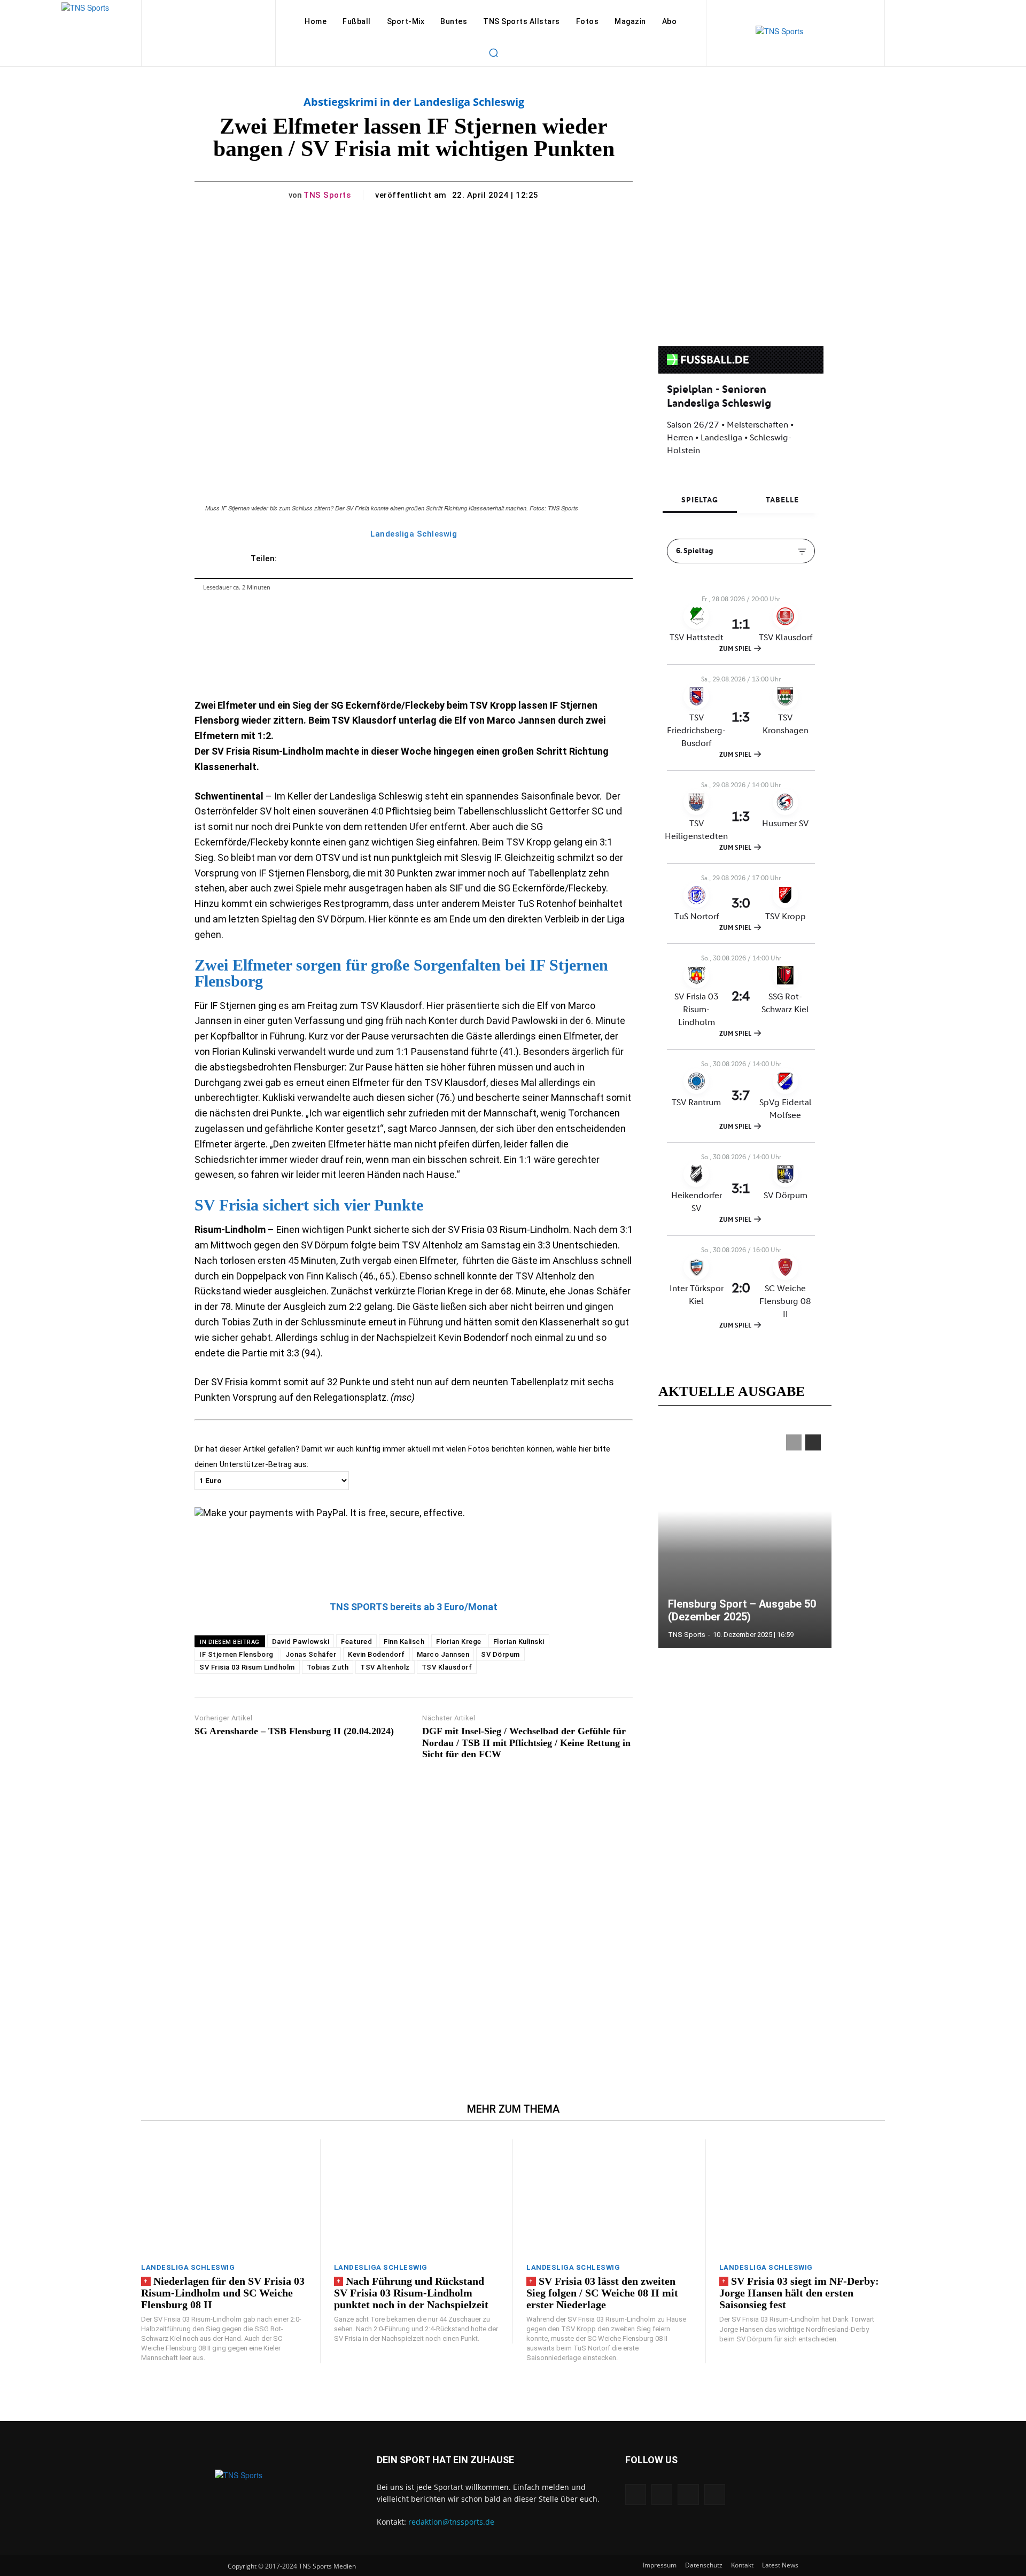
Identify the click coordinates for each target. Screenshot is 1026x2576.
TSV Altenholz (385, 1667)
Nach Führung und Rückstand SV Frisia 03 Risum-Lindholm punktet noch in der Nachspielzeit (411, 2293)
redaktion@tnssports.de (451, 2522)
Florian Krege (459, 1642)
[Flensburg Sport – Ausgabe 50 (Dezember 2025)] (745, 1536)
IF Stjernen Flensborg (236, 1654)
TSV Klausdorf (447, 1667)
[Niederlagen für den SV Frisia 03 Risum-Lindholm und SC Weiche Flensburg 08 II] (224, 2197)
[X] (688, 2494)
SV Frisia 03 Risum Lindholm (247, 1667)
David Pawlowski (301, 1642)
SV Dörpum (500, 1654)
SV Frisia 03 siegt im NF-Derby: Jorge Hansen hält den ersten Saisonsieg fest (799, 2293)
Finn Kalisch (404, 1642)
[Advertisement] (414, 1908)
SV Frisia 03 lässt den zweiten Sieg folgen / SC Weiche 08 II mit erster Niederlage (602, 2293)
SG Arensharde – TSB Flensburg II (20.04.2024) (294, 1731)
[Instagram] (662, 2494)
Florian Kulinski (519, 1642)
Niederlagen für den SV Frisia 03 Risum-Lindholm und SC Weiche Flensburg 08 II (223, 2293)
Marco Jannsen (443, 1654)
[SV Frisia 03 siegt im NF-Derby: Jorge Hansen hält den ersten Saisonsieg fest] (802, 2197)
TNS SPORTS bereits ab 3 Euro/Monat (414, 1607)
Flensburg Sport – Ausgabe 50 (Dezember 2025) (742, 1610)
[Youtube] (715, 2494)
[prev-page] (794, 1442)
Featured (356, 1642)
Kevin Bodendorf (376, 1654)
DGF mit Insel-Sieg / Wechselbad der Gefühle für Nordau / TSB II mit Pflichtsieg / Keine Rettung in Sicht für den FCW (526, 1743)
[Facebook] (636, 2494)
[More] (565, 558)
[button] (493, 52)
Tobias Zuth (328, 1667)
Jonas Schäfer (311, 1654)
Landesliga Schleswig (414, 534)
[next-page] (813, 1442)
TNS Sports (327, 195)
